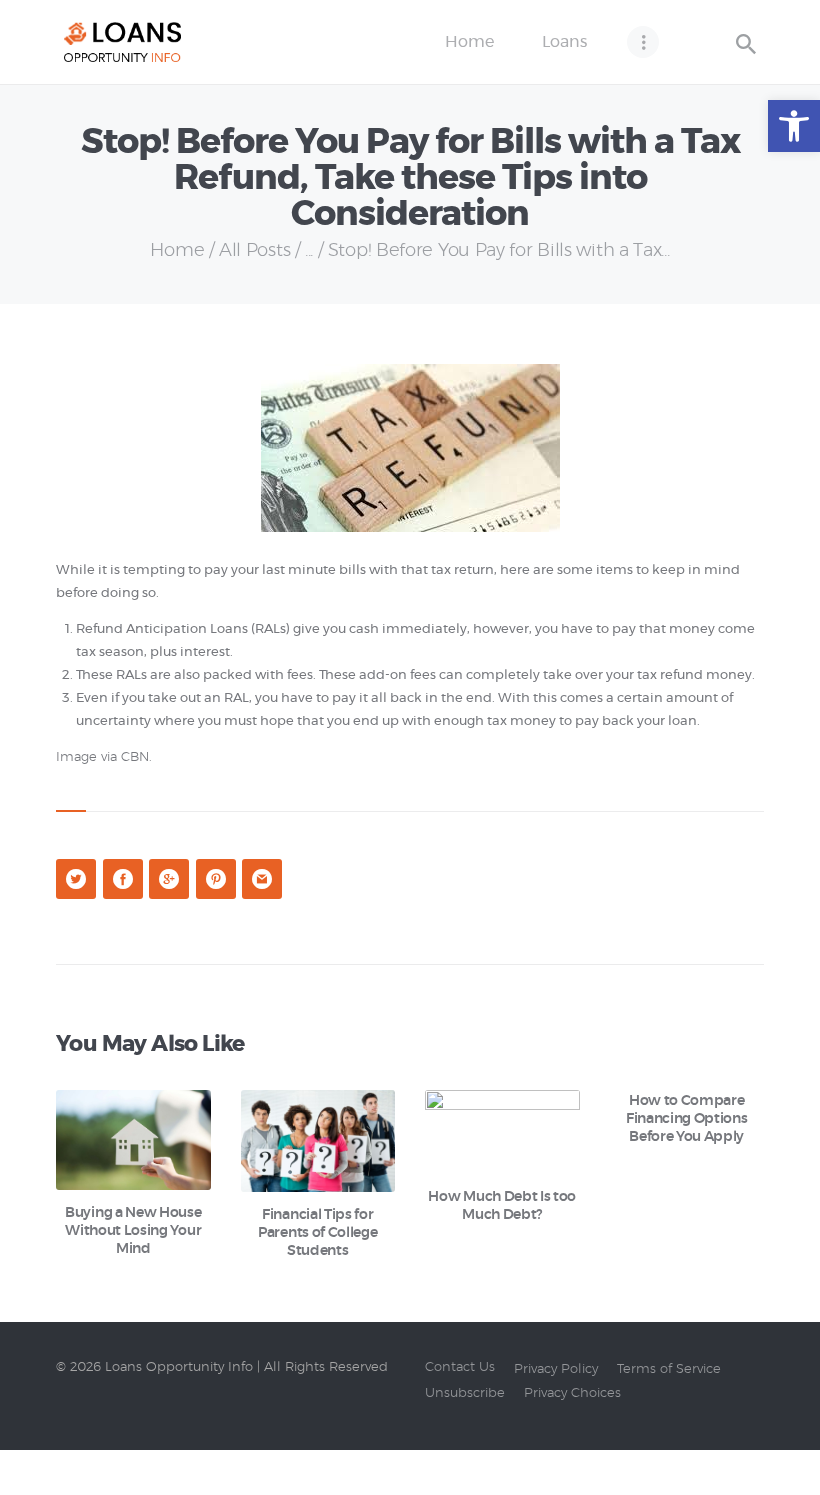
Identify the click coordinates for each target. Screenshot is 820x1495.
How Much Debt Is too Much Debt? (502, 1206)
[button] (794, 126)
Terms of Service (669, 1369)
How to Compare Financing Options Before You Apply (687, 1119)
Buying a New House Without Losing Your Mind (133, 1231)
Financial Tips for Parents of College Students (317, 1233)
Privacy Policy (556, 1369)
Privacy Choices (572, 1393)
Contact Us (460, 1367)
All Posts (254, 251)
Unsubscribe (465, 1393)
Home (177, 251)
